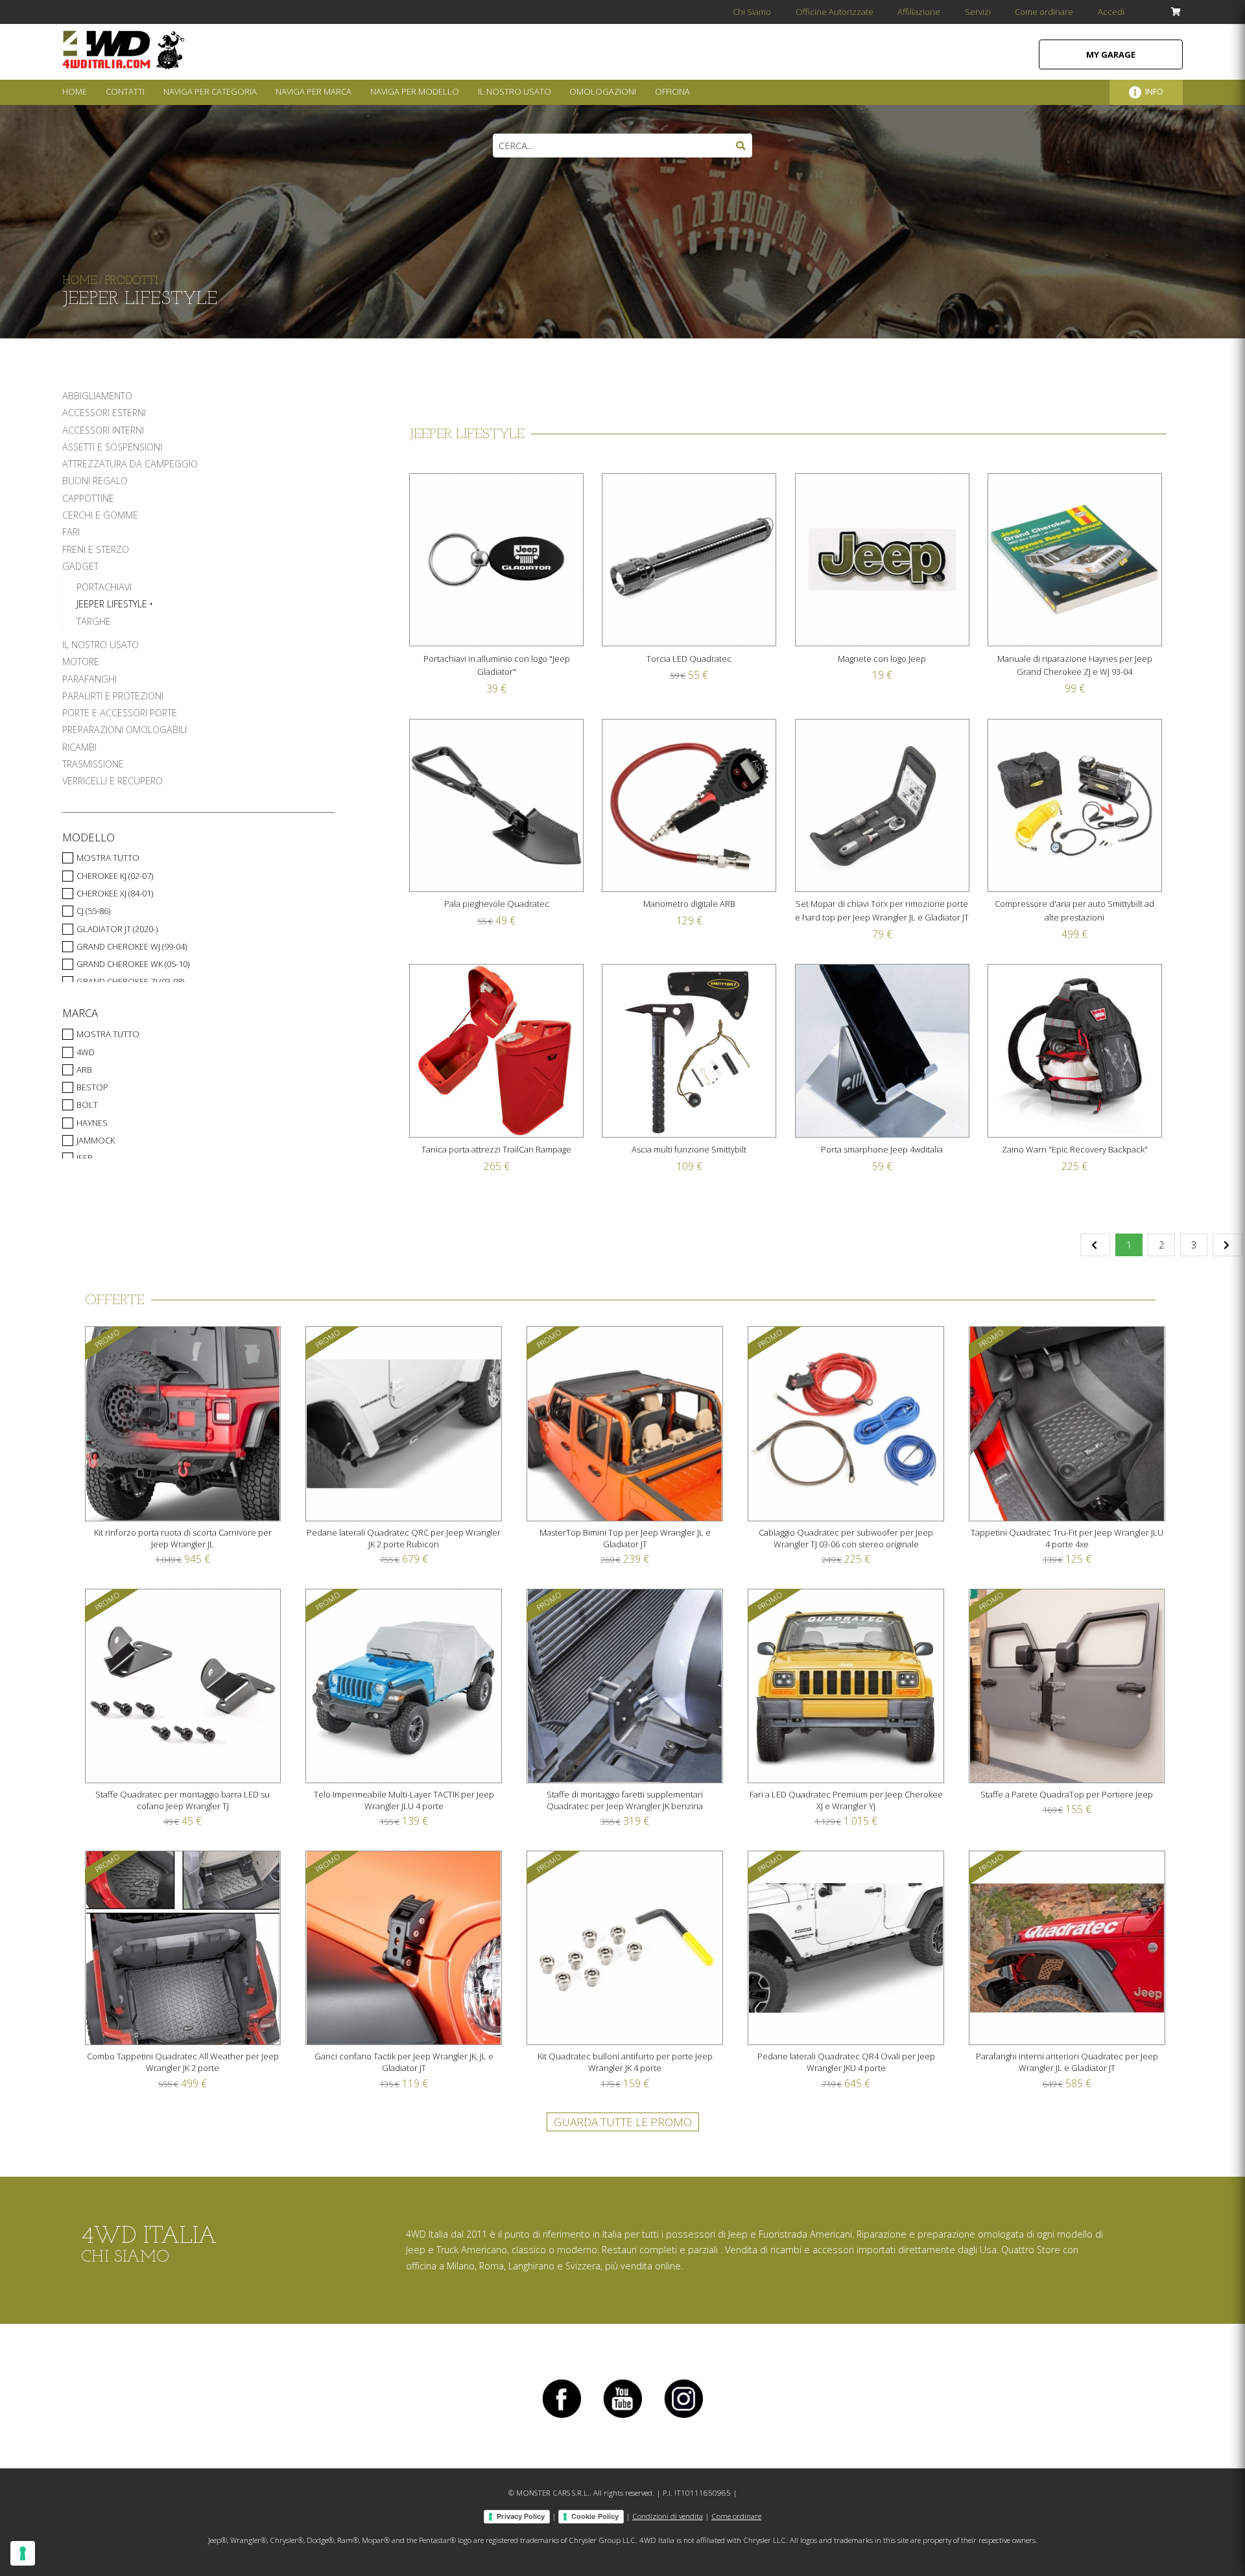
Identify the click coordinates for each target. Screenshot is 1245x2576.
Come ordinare (1044, 12)
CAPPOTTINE (88, 498)
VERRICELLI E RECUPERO (113, 781)
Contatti (125, 91)
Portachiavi (104, 587)
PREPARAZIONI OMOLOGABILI (124, 730)
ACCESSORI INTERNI (103, 430)
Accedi (1111, 12)
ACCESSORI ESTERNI (104, 413)
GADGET (80, 566)
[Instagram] (683, 2418)
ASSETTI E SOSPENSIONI (112, 447)
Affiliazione (919, 12)
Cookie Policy (595, 2516)
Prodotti (132, 281)
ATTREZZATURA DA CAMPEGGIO (130, 464)
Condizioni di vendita (668, 2516)
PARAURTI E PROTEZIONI (113, 696)
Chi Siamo (752, 12)
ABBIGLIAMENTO (97, 396)
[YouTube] (622, 2418)
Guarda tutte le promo (623, 2122)
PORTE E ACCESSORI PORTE (120, 713)
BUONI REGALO (95, 481)
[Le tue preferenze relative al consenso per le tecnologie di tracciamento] (23, 2553)
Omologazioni (603, 91)
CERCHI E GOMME (100, 515)
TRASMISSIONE (93, 764)
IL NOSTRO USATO (101, 645)
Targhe (94, 621)
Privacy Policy (521, 2516)
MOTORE (81, 662)
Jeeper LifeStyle (112, 604)
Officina (672, 91)
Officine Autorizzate (835, 12)
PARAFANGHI (89, 679)
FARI (71, 532)
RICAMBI (79, 747)
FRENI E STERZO (96, 549)
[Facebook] (562, 2418)
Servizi (978, 12)
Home (75, 91)
